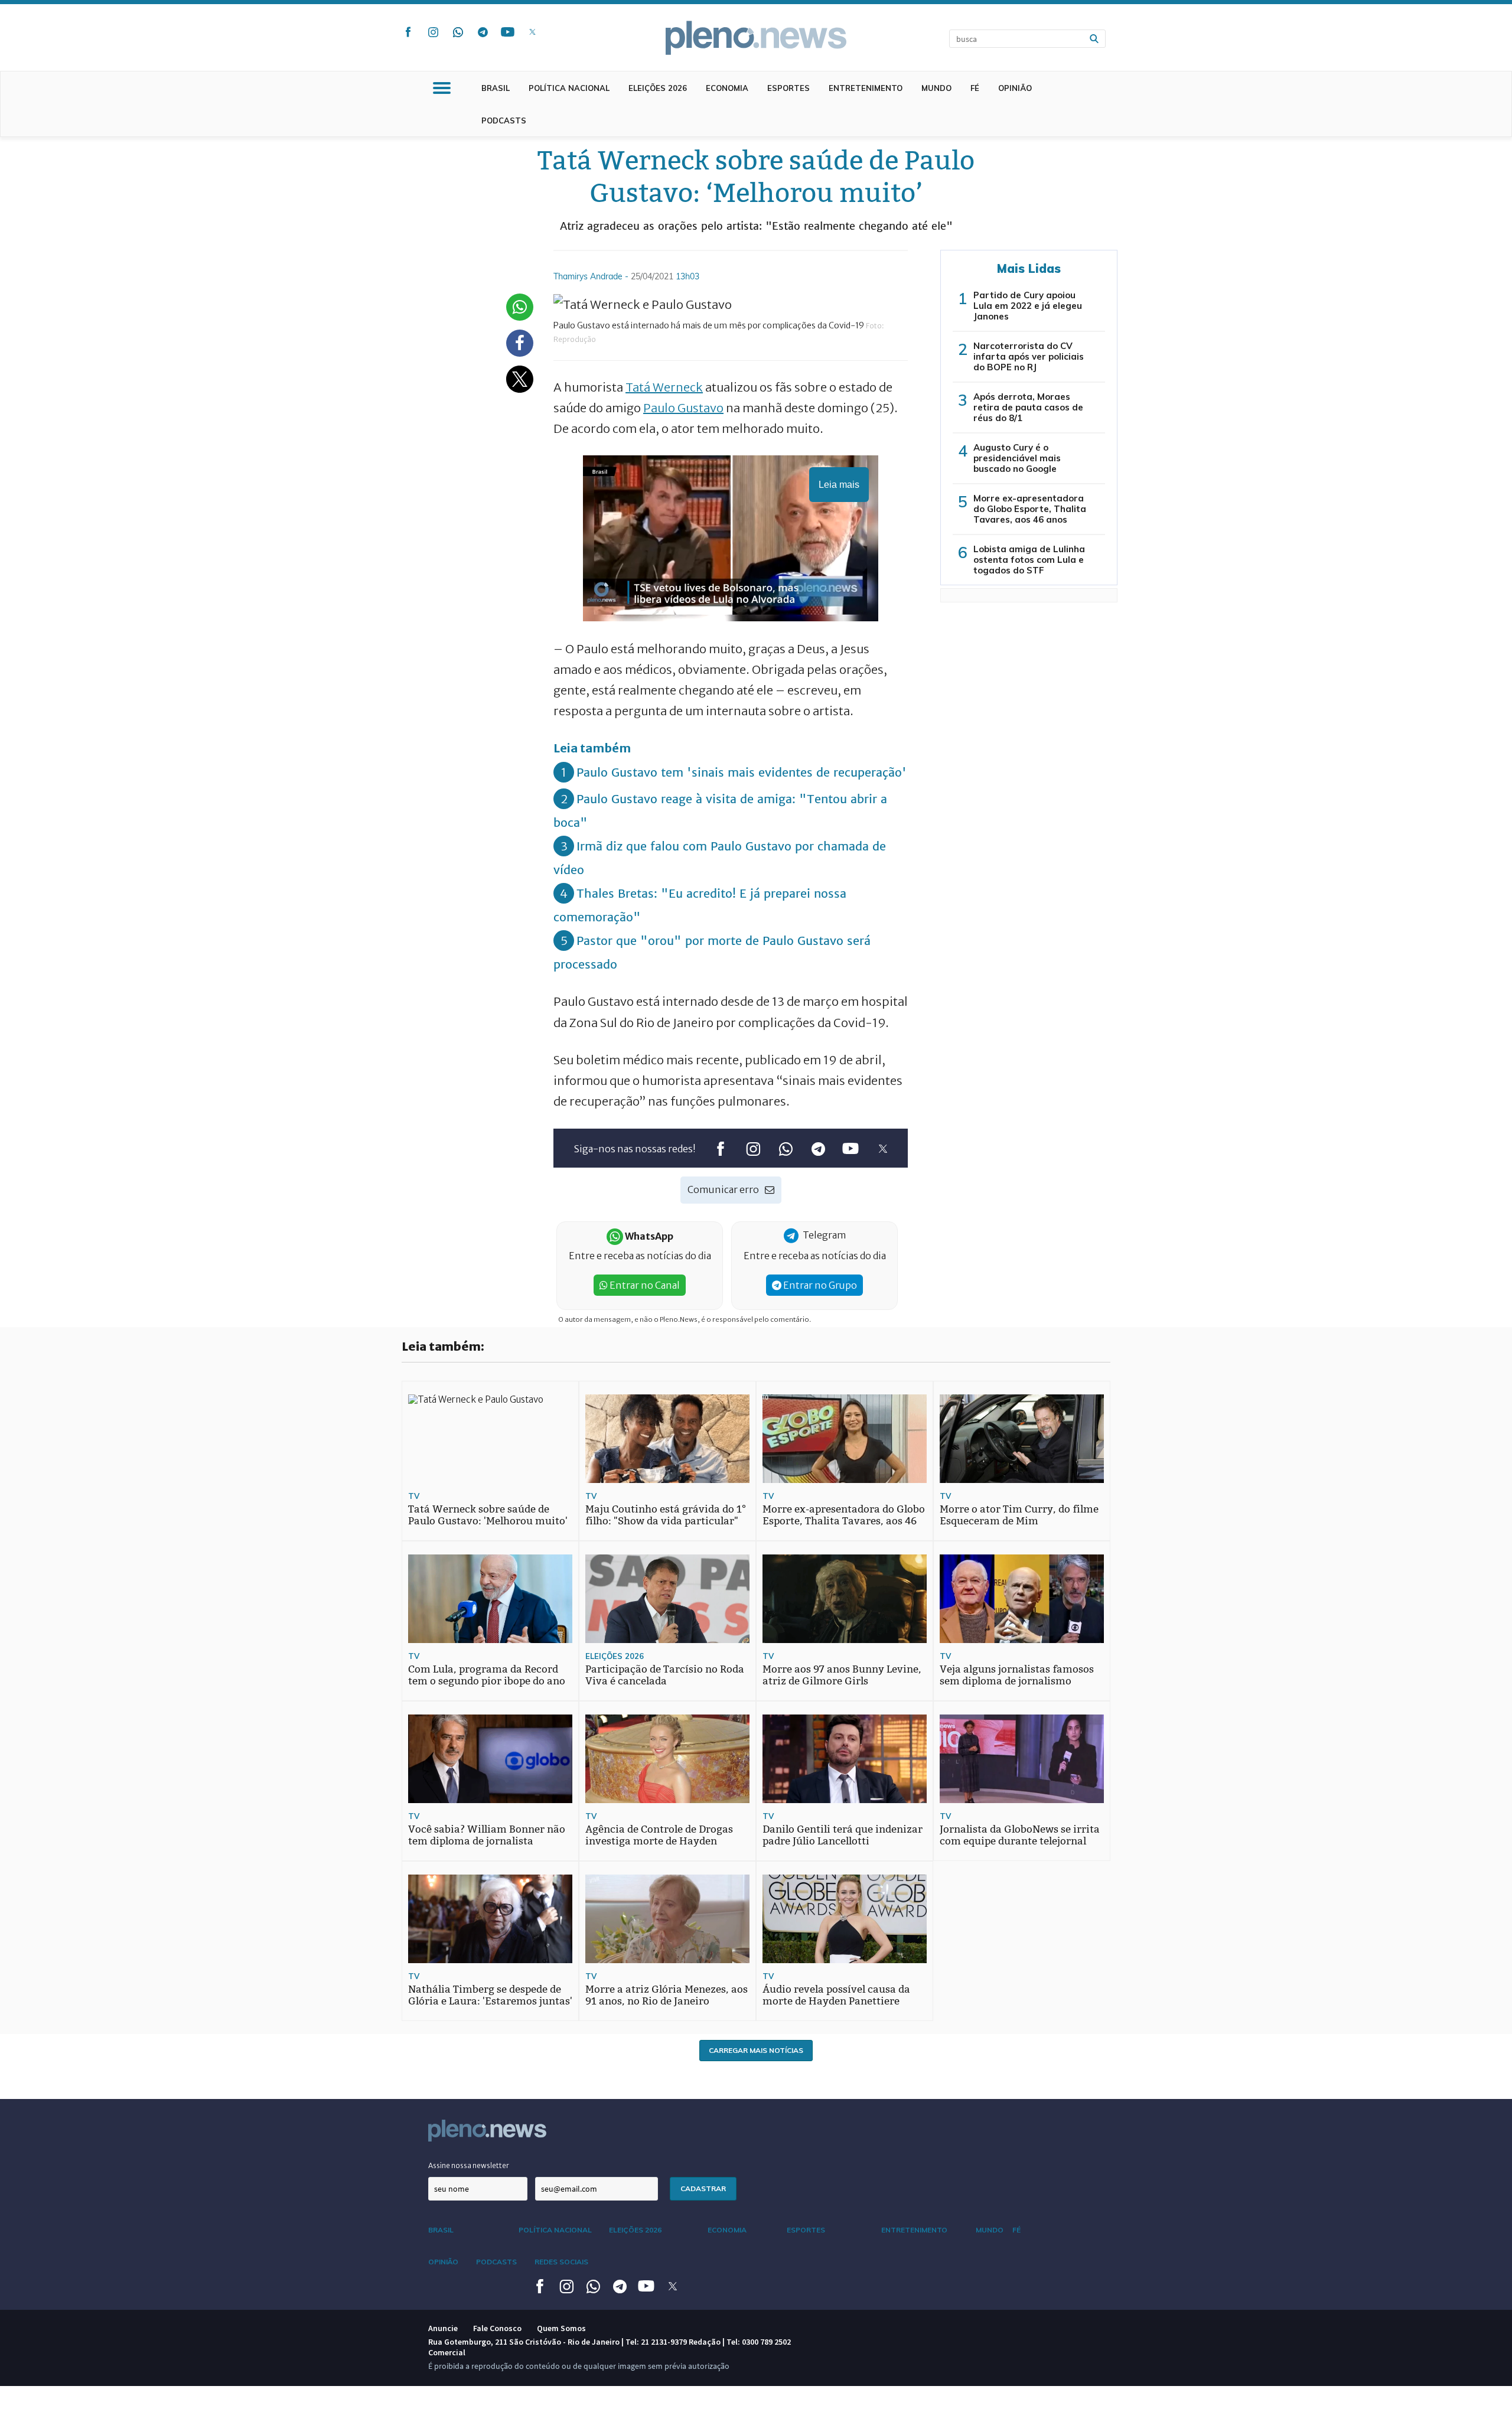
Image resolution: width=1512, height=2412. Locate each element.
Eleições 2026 (658, 88)
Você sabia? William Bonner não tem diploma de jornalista (487, 1835)
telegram (483, 32)
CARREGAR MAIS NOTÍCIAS (756, 2050)
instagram (433, 32)
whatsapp (458, 32)
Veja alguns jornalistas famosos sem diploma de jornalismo (1017, 1675)
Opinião (1015, 88)
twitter (532, 32)
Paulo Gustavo (683, 408)
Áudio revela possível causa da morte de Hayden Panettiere (836, 1995)
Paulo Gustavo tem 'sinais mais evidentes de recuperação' (742, 772)
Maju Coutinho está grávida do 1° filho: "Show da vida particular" (666, 1515)
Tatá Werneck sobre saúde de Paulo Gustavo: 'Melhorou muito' (488, 1515)
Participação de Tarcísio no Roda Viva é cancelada (665, 1675)
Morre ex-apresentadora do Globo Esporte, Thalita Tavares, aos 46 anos (1030, 509)
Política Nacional (569, 88)
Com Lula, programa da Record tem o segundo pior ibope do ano (487, 1675)
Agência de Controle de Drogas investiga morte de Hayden (659, 1835)
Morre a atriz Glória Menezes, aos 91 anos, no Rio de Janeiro (667, 1995)
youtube (507, 32)
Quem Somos (561, 2328)
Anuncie (443, 2328)
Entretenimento (866, 88)
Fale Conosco (497, 2328)
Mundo (936, 88)
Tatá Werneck (664, 387)
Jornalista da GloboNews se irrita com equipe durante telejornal (1020, 1835)
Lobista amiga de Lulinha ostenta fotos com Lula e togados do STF (1029, 560)
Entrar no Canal (644, 1285)
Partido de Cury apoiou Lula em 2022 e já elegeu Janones (1028, 306)
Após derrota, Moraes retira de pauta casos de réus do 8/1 (1028, 407)
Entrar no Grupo (819, 1285)
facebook (408, 32)
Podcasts (504, 120)
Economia (727, 88)
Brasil (496, 88)
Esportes (788, 88)
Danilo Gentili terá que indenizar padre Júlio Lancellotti (843, 1835)
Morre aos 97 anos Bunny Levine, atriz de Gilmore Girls (842, 1675)
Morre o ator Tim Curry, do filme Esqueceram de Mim (1019, 1515)
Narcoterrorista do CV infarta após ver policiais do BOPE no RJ (1029, 356)
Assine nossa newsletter (469, 2165)
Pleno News (756, 38)
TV (414, 1496)
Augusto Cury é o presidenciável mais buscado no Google (1017, 458)
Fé (975, 88)
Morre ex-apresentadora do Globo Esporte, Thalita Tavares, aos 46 (844, 1515)
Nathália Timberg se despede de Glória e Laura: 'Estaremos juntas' (490, 1995)
